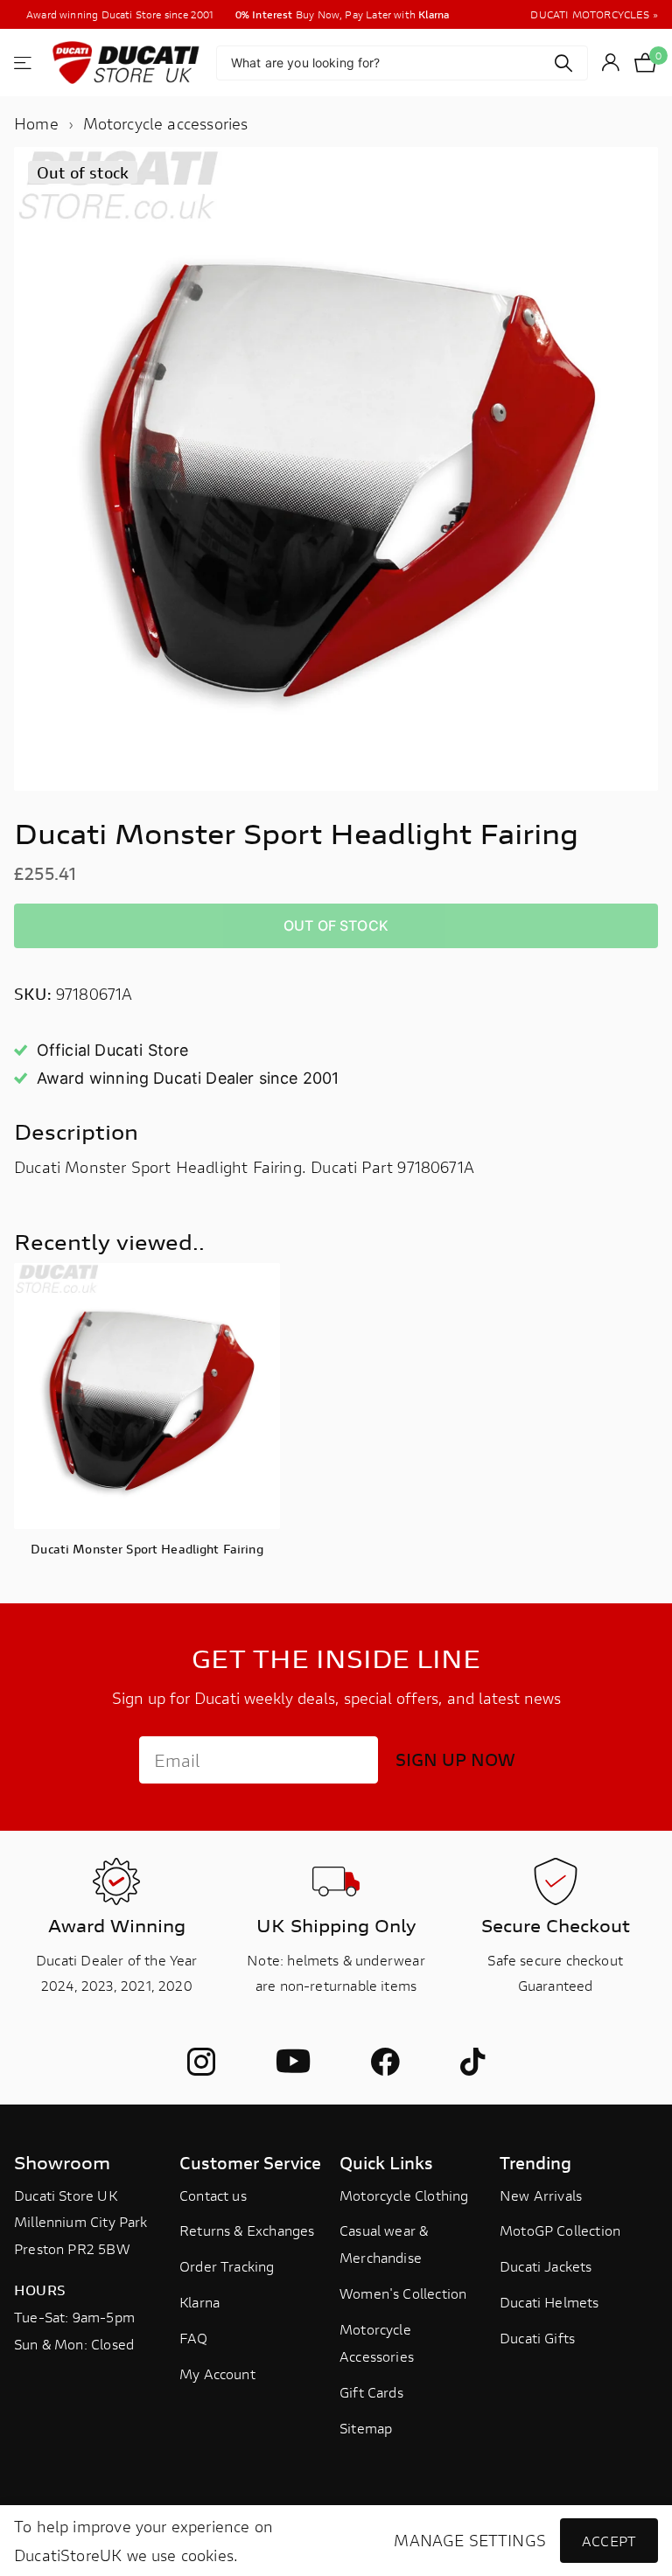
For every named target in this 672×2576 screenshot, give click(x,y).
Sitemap (366, 2428)
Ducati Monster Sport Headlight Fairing (147, 1549)
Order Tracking (227, 2266)
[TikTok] (472, 2062)
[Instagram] (201, 2062)
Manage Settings (470, 2541)
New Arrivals (541, 2195)
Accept (609, 2541)
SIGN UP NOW (455, 1759)
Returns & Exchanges (247, 2230)
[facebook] (385, 2062)
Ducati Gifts (537, 2338)
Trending (535, 2163)
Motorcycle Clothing (404, 2195)
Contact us (213, 2195)
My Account (217, 2374)
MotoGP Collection (560, 2230)
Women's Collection (403, 2293)
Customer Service (250, 2163)
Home (36, 123)
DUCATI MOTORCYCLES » (594, 14)
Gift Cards (371, 2392)
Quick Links (386, 2163)
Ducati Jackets (546, 2266)
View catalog (24, 63)
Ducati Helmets (549, 2302)
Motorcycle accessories (166, 123)
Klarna (199, 2302)
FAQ (194, 2338)
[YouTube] (293, 2062)
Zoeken (564, 63)
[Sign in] (611, 63)
